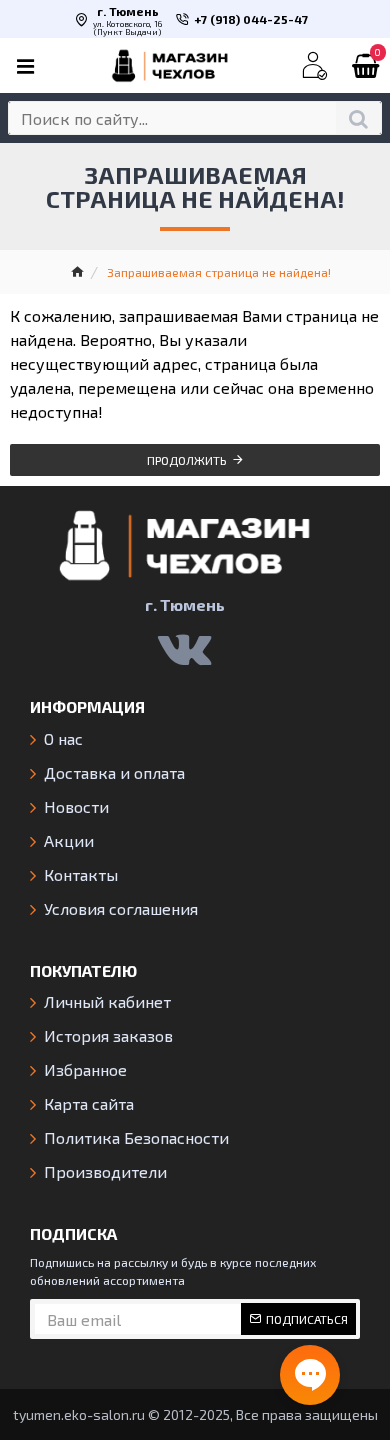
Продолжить (187, 460)
